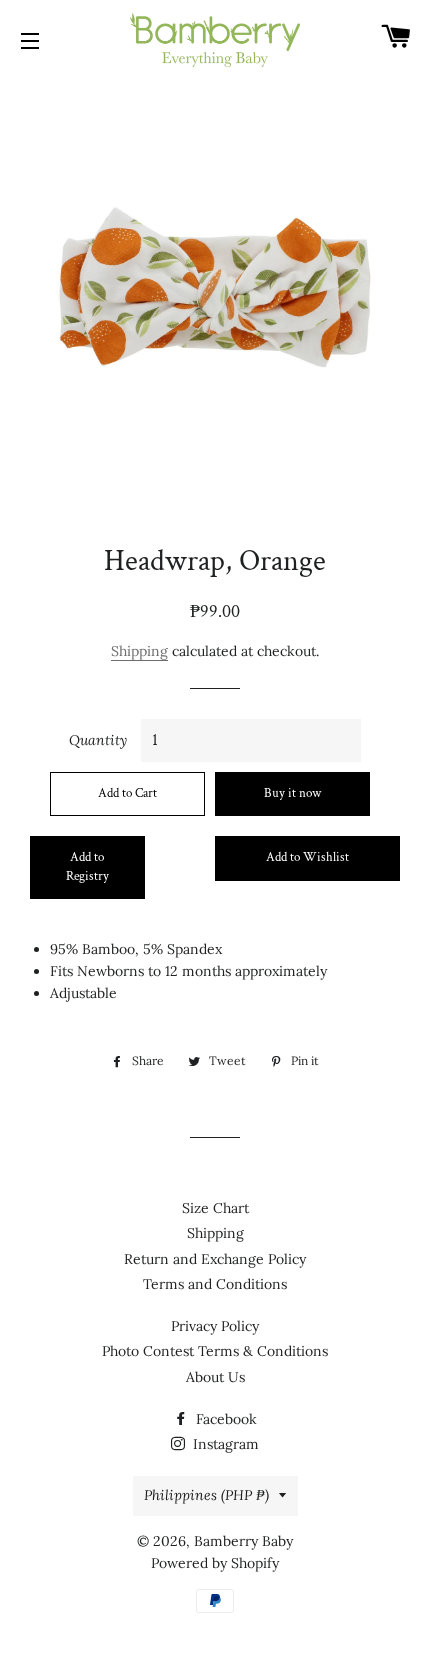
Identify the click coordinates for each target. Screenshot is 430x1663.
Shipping (139, 651)
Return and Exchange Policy (215, 1259)
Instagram (224, 1444)
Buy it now (292, 793)
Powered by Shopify (215, 1563)
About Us (215, 1377)
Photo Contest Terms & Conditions (215, 1351)
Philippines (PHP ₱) (206, 1495)
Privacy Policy (215, 1326)
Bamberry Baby (243, 1541)
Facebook (224, 1419)
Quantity (98, 740)
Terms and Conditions (215, 1284)
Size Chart (215, 1208)
